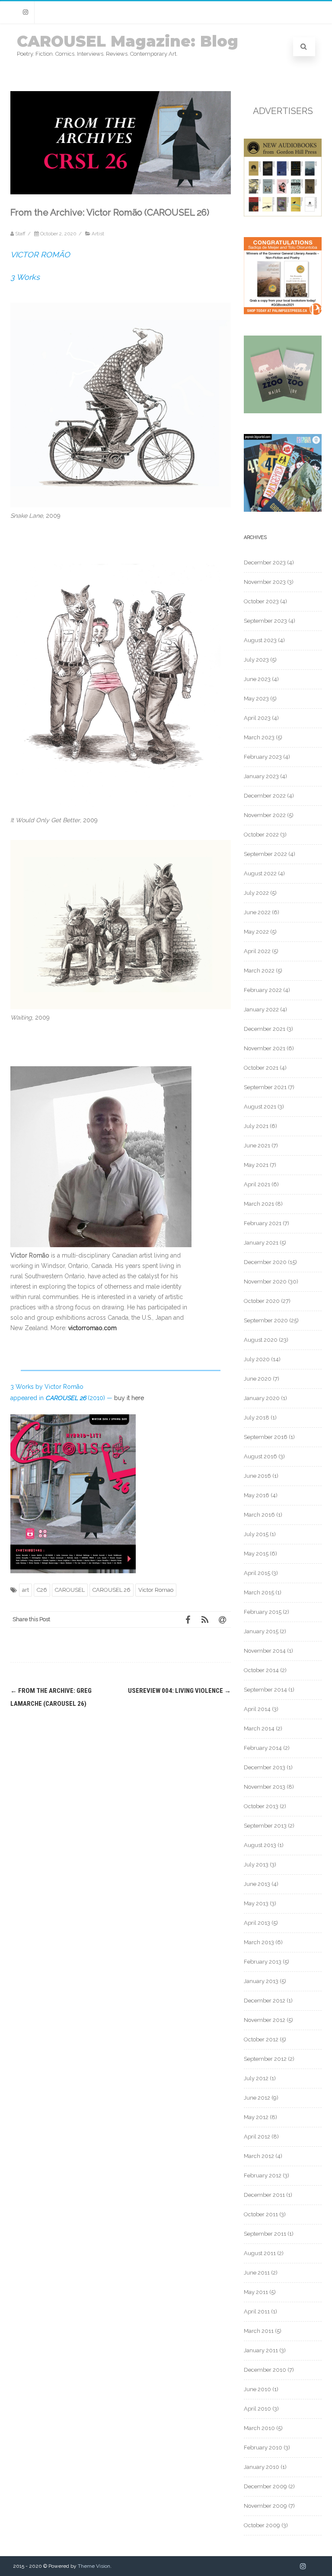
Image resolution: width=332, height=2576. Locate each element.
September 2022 (265, 854)
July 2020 (257, 1359)
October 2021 (261, 1068)
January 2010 (262, 2467)
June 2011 (257, 2273)
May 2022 (256, 932)
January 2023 (261, 776)
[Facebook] (188, 1619)
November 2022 (265, 815)
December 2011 (264, 2195)
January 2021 (261, 1243)
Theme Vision (94, 2566)
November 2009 (265, 2506)
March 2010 (259, 2428)
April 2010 (257, 2409)
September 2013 (265, 1826)
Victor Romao (156, 1590)
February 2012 (263, 2175)
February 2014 (263, 1748)
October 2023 (261, 601)
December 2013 (265, 1767)
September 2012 (265, 2059)
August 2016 (260, 1456)
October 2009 (262, 2525)
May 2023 (256, 699)
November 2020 (265, 1282)
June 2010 (257, 2389)
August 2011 (260, 2253)
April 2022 (257, 951)
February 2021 (263, 1223)
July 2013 (256, 1865)
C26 (42, 1590)
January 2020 (262, 1398)
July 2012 (256, 2078)
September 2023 (265, 621)
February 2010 (263, 2448)
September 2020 (266, 1320)
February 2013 (263, 1962)
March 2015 (259, 1592)
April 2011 (257, 2311)
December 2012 (265, 2001)
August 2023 (260, 640)
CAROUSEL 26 (112, 1590)
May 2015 (256, 1554)
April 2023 (257, 718)
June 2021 (257, 1145)
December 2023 (265, 562)
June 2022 (257, 912)
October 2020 (262, 1301)
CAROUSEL (70, 1590)
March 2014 (259, 1728)
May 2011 (256, 2292)
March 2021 (259, 1204)
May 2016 (257, 1495)
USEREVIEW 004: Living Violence (179, 1691)
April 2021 (257, 1184)
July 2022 (256, 893)
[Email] (222, 1619)
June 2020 (258, 1379)
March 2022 (259, 971)
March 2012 (259, 2156)
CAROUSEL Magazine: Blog (128, 41)
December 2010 (265, 2370)
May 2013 (256, 1903)
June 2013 (257, 1884)
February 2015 (263, 1612)
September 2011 (265, 2234)
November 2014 (265, 1651)
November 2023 (265, 582)
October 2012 (261, 2039)
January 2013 (261, 1981)
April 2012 (257, 2137)
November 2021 (265, 1048)
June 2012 (257, 2098)
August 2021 (260, 1107)
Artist (98, 234)
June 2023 (257, 679)
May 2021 (256, 1165)
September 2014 (265, 1690)
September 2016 (266, 1437)
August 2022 (260, 873)
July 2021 (256, 1126)
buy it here (129, 1398)
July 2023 (256, 660)
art (26, 1590)
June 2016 (257, 1476)
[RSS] (205, 1619)
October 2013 (261, 1806)
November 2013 (265, 1787)
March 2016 (259, 1515)
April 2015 (257, 1573)
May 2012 (256, 2117)
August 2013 (260, 1845)
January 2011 (261, 2350)
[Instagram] (26, 12)
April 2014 (257, 1709)
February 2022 (263, 990)
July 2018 (257, 1418)
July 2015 (256, 1534)
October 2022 (261, 835)
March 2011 (259, 2331)
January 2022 (261, 1009)
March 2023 (259, 737)
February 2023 (263, 757)
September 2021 (265, 1087)
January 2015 (261, 1631)
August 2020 (261, 1340)
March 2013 (259, 1942)
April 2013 (257, 1923)
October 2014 (261, 1670)
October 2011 (261, 2214)
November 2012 (265, 2020)
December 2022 (265, 796)
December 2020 (265, 1262)
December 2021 (265, 1029)
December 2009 (265, 2486)
